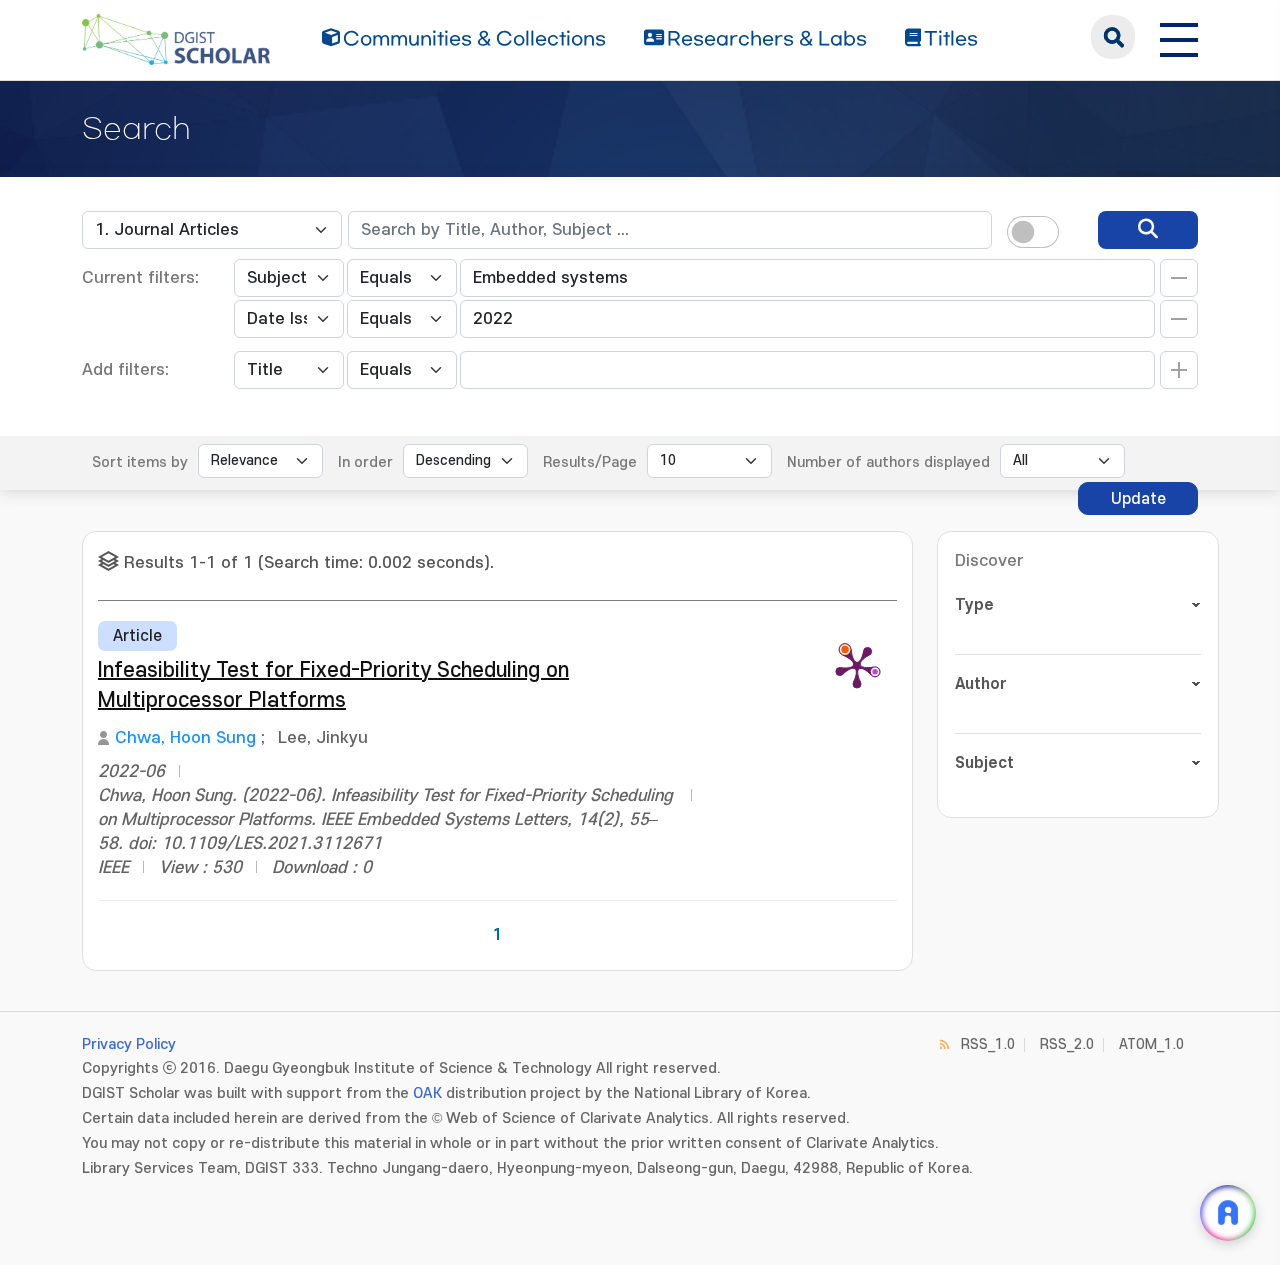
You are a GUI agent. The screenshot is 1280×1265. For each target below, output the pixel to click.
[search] (1148, 230)
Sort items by (140, 462)
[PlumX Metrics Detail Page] (857, 666)
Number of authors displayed (888, 462)
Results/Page (590, 462)
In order (365, 462)
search (1113, 37)
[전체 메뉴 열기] (1179, 37)
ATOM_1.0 (1151, 1044)
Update (1138, 499)
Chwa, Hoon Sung (185, 738)
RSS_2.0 (1067, 1044)
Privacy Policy (129, 1044)
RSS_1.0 (988, 1044)
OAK (427, 1093)
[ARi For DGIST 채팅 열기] (1228, 1213)
